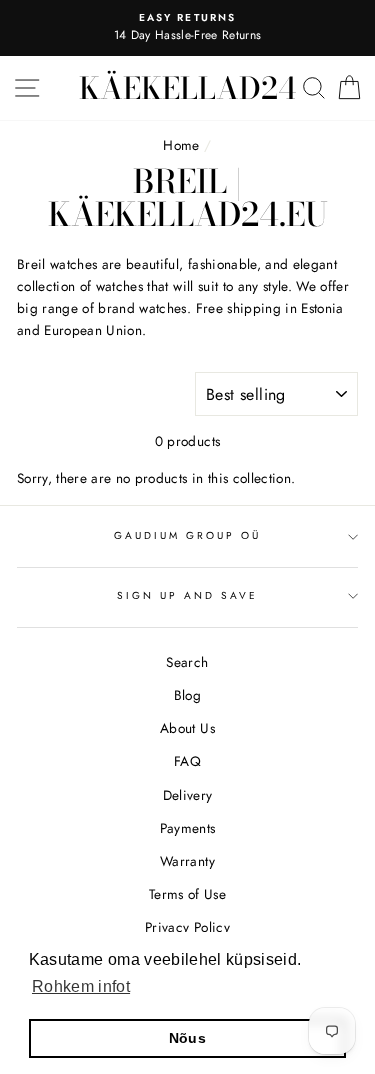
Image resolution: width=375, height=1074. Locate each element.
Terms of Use (187, 894)
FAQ (187, 761)
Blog (187, 695)
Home (181, 145)
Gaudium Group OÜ (188, 535)
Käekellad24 (187, 88)
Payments (188, 828)
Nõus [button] (187, 1038)
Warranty (187, 861)
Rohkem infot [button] (81, 986)
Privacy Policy (187, 927)
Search (187, 662)
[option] (187, 28)
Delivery (188, 795)
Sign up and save (188, 595)
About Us (187, 728)
